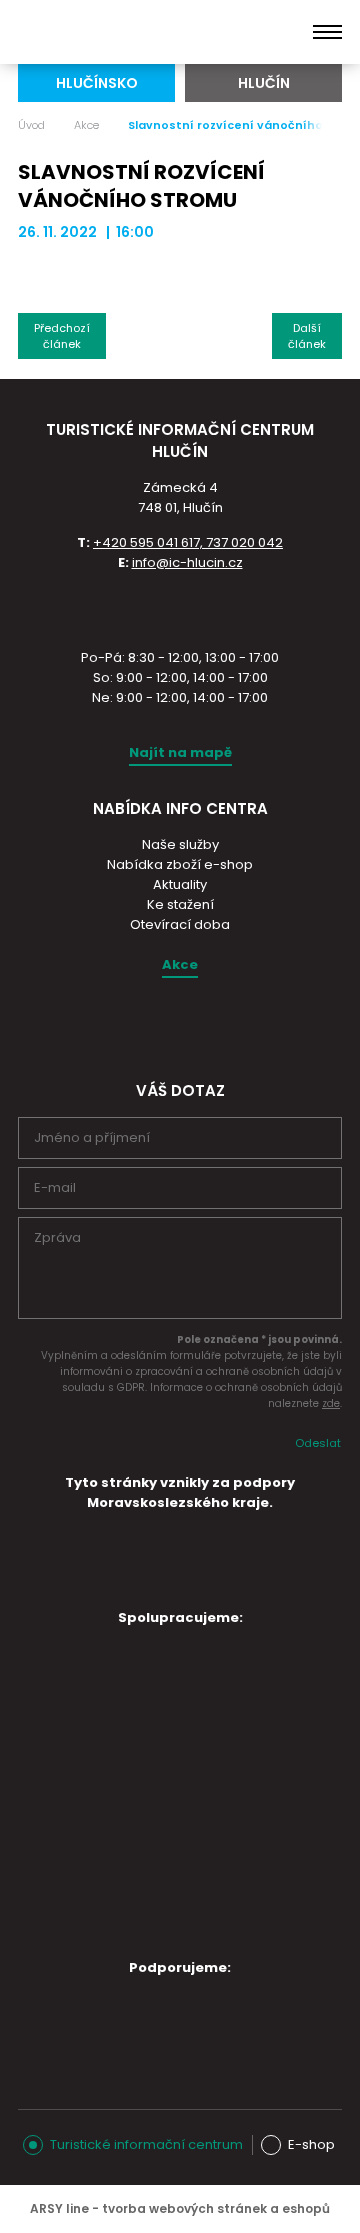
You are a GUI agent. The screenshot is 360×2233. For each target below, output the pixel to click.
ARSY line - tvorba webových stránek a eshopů (180, 2208)
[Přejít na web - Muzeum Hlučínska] (168, 1727)
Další (307, 336)
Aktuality (180, 884)
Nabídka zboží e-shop (180, 864)
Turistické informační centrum (146, 2144)
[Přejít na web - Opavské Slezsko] (168, 2021)
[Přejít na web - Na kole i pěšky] (168, 1915)
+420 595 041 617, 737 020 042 (188, 542)
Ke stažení (180, 904)
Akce (86, 125)
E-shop (311, 2144)
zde (331, 1403)
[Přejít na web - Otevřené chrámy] (168, 1783)
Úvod (31, 125)
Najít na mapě (180, 752)
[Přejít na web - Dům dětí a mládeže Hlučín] (168, 1671)
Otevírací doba (180, 924)
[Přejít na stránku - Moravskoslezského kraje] (180, 1583)
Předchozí (62, 336)
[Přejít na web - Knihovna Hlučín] (168, 1849)
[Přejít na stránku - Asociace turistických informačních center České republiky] (180, 608)
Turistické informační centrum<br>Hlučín (117, 32)
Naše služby (180, 844)
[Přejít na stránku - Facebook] (197, 1025)
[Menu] (327, 32)
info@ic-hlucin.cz (187, 562)
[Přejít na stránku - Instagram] (162, 1025)
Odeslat (318, 1443)
